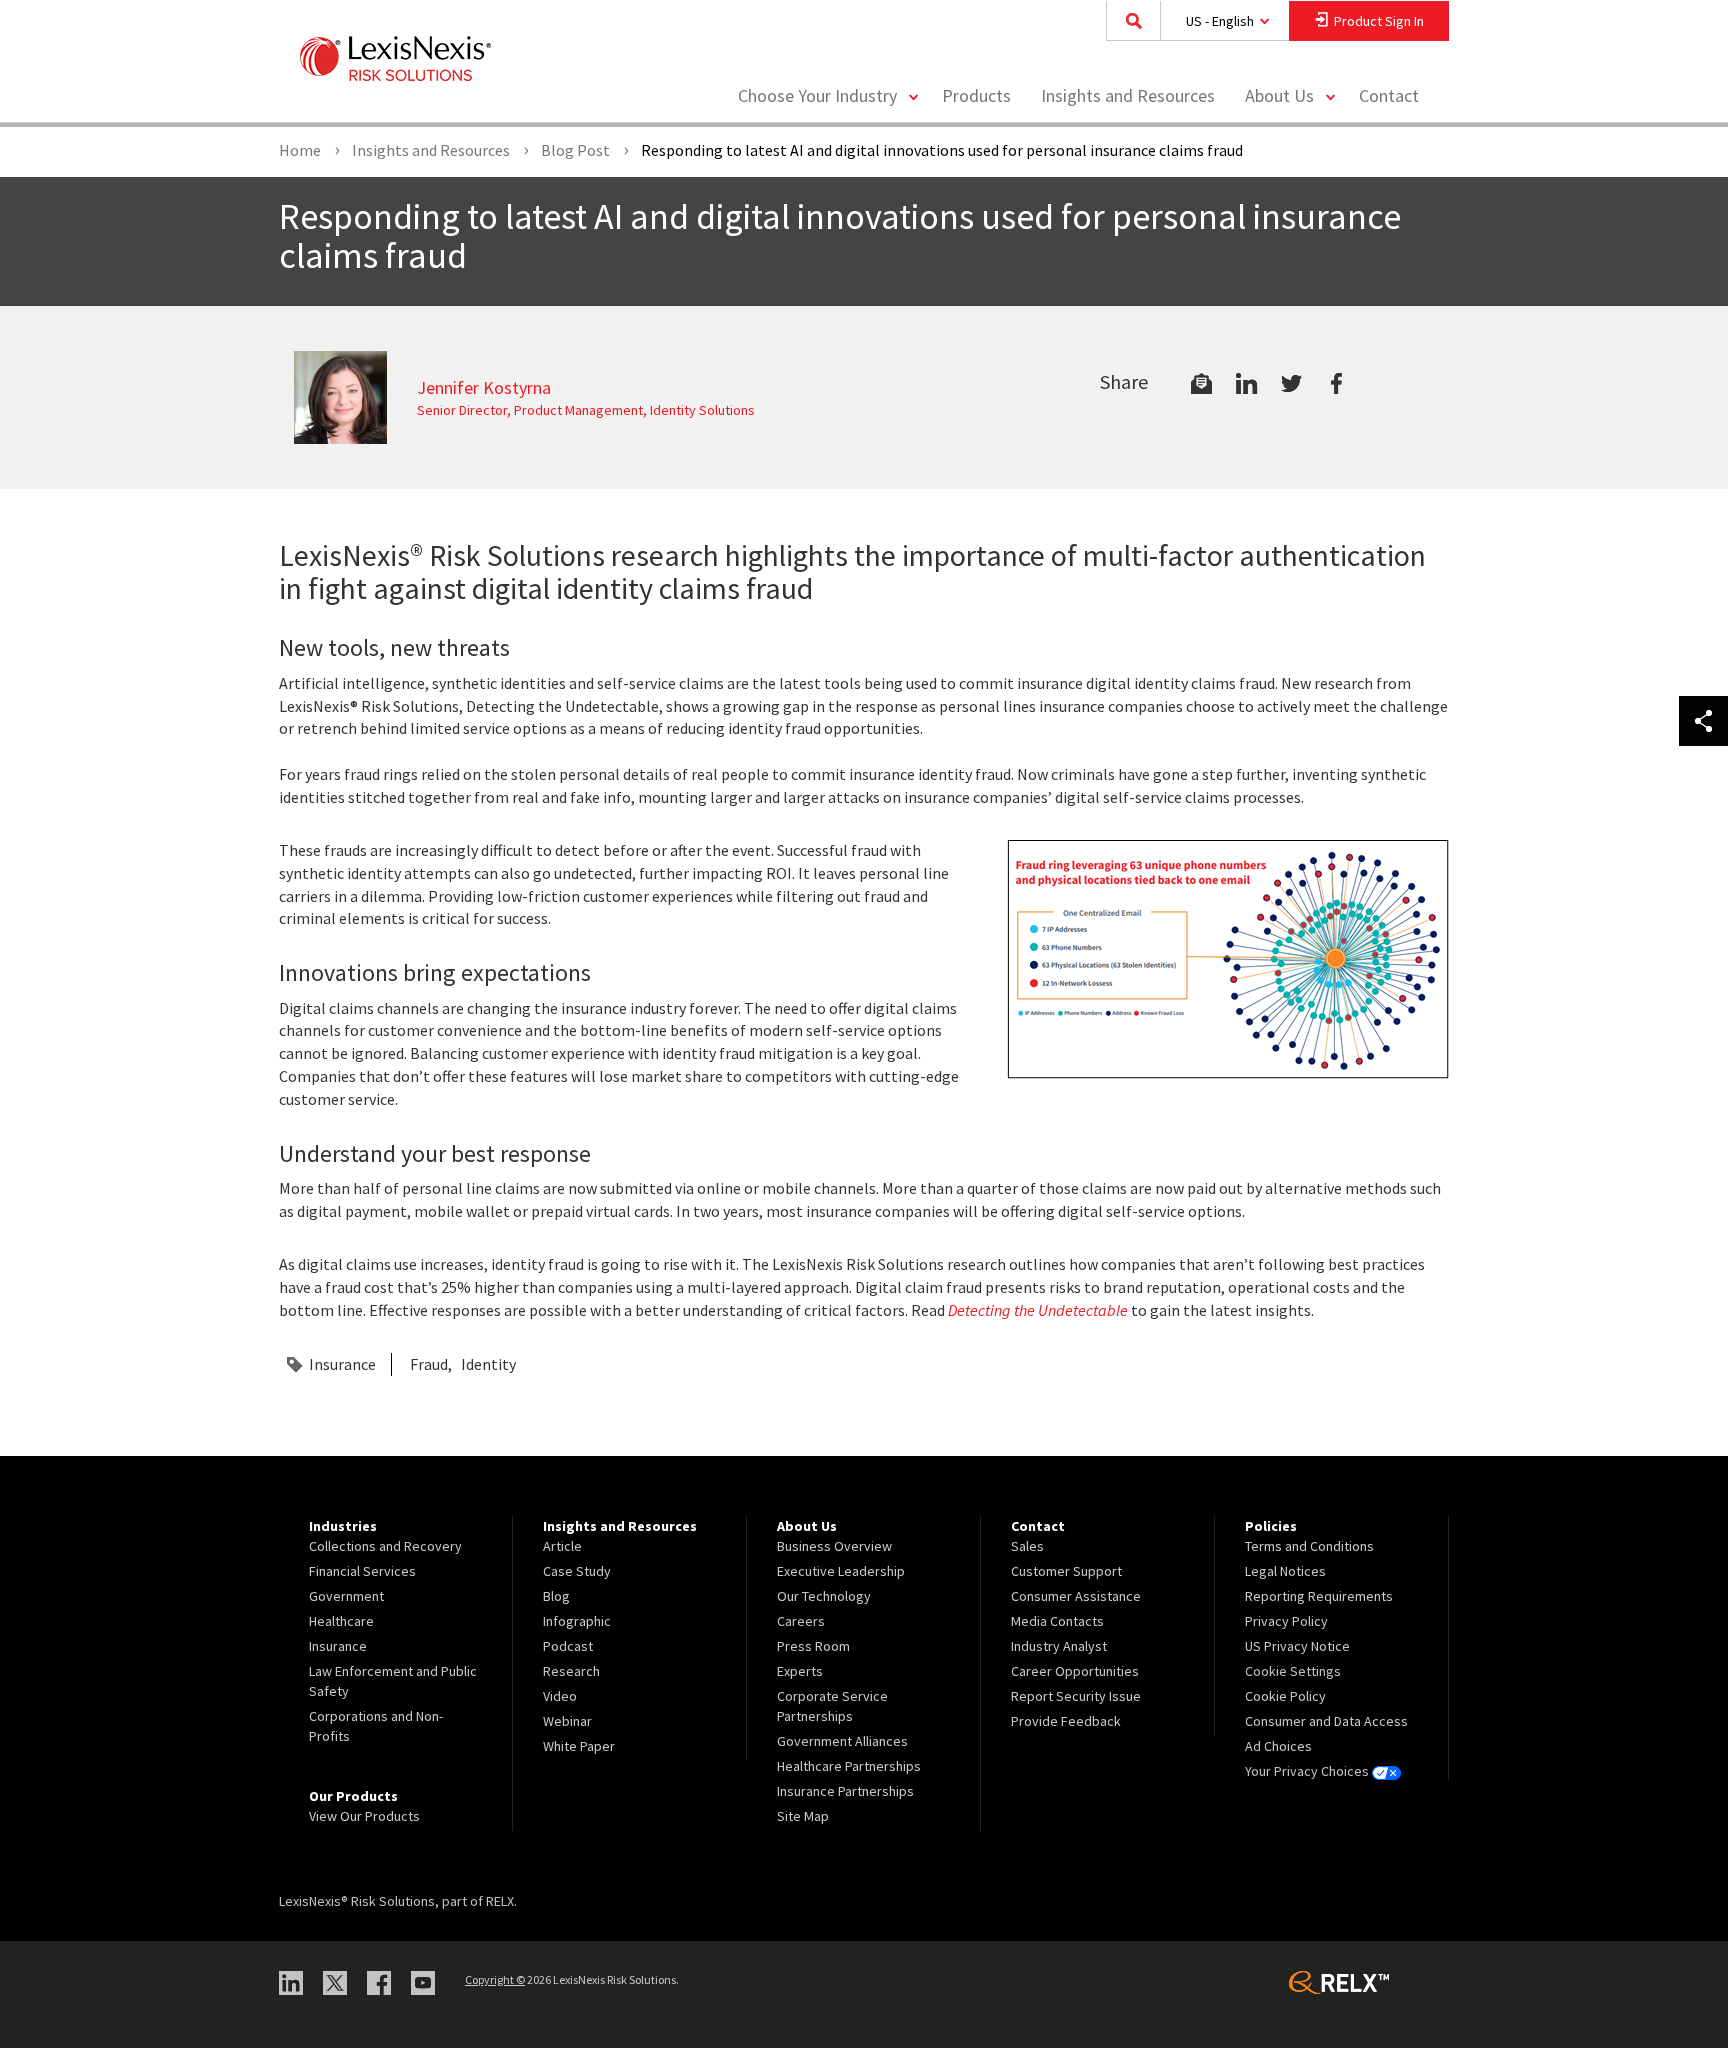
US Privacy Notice (1297, 1646)
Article (562, 1546)
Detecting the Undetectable (1038, 1310)
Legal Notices (1285, 1571)
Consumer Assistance (1076, 1596)
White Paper (579, 1746)
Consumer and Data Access (1326, 1721)
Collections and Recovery (385, 1546)
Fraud (429, 1364)
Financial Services (362, 1571)
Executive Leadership (841, 1571)
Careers (801, 1621)
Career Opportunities (1075, 1671)
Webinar (567, 1721)
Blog (556, 1596)
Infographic (577, 1621)
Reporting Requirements (1319, 1596)
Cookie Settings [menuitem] (1293, 1671)
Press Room (813, 1646)
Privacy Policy (1286, 1621)
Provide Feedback (1066, 1721)
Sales (1027, 1546)
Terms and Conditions (1309, 1546)
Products (976, 95)
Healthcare (341, 1621)
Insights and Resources (1128, 95)
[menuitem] (976, 96)
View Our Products (364, 1816)
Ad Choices (1278, 1746)
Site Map (803, 1816)
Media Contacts (1057, 1621)
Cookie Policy (1285, 1696)
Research (571, 1671)
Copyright (495, 1979)
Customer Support (1066, 1571)
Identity (488, 1364)
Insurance (342, 1364)
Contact (1389, 95)
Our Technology (824, 1596)
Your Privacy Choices (1308, 1771)
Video (560, 1696)
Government (346, 1596)
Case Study (577, 1571)
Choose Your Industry (817, 95)
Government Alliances (842, 1741)
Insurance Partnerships (845, 1791)
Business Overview (834, 1546)
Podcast (568, 1646)
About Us (1279, 95)
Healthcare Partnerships (849, 1766)
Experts (800, 1671)
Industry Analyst (1059, 1646)
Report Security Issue (1076, 1696)
